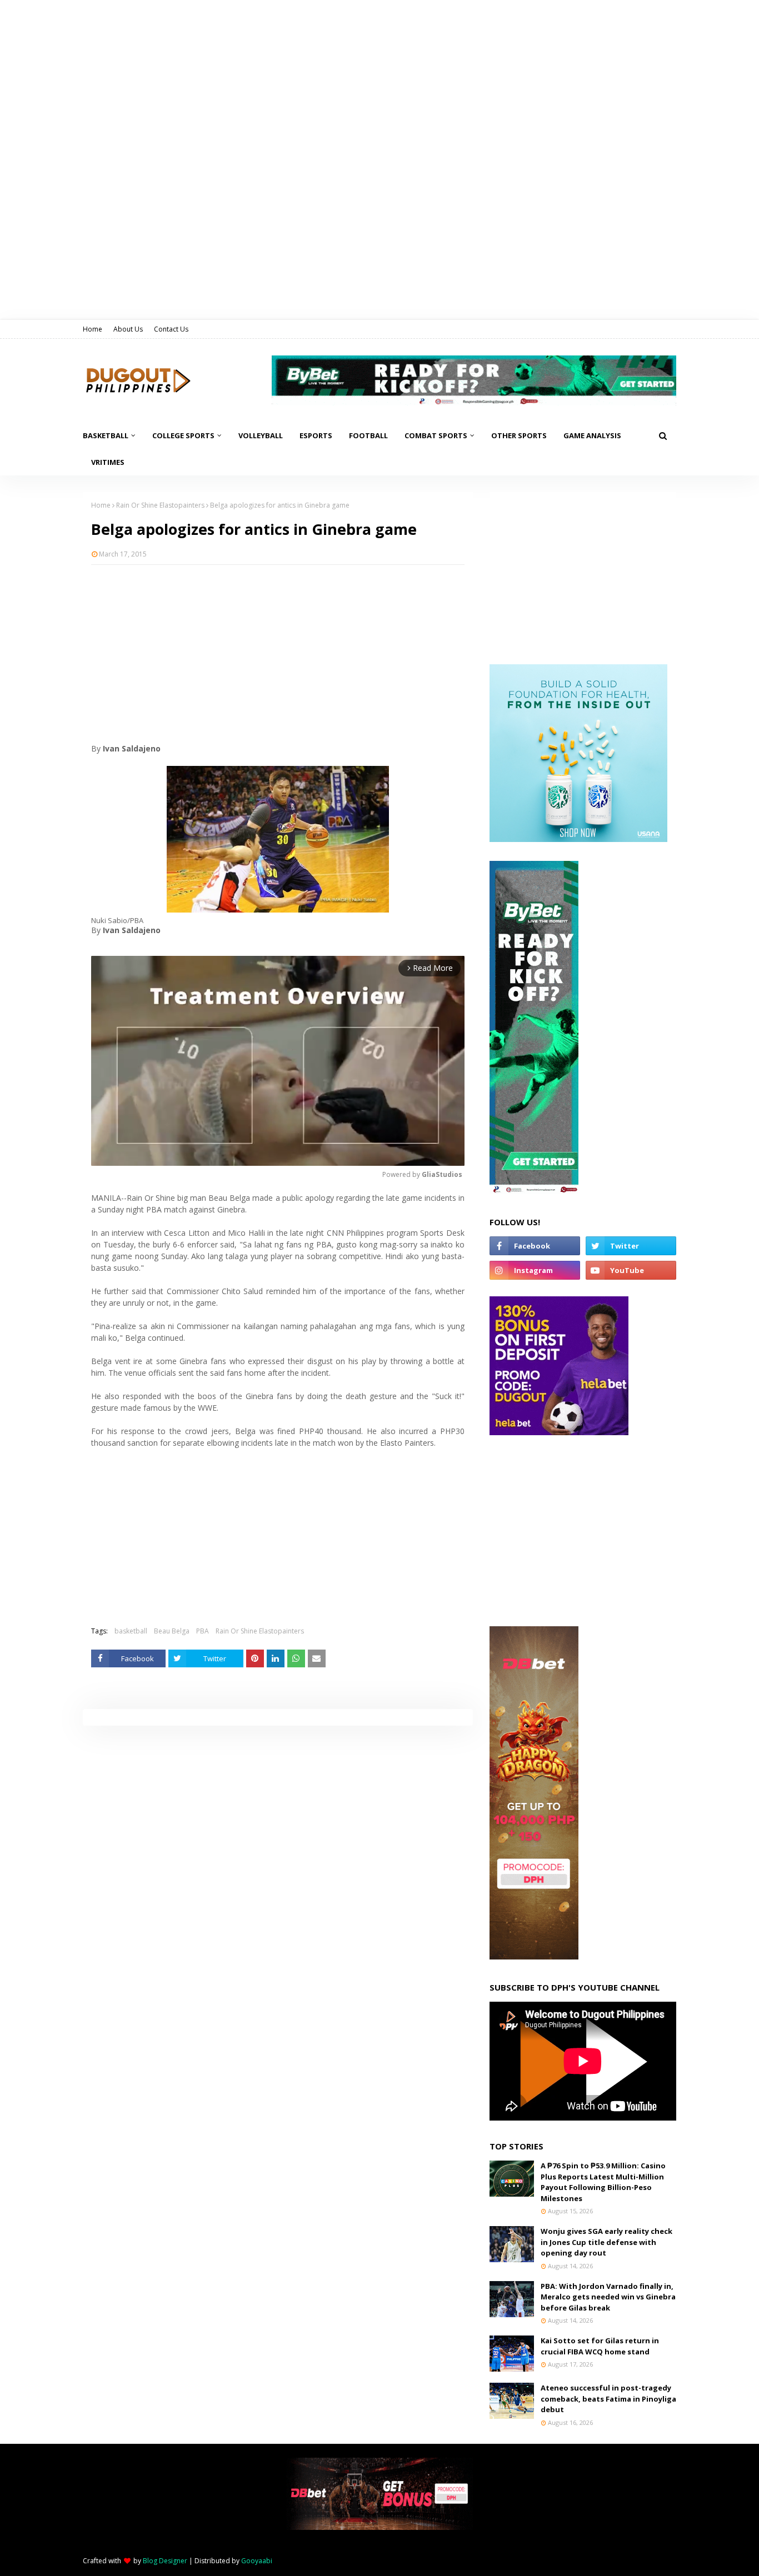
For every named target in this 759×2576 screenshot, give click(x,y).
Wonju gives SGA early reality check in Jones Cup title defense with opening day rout (606, 2242)
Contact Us (171, 329)
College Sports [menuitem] (183, 435)
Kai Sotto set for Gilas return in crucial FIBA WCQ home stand (600, 2346)
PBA (203, 1631)
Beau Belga (172, 1631)
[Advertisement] (278, 654)
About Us (128, 329)
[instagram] (535, 1270)
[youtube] (631, 1270)
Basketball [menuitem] (106, 435)
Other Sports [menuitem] (519, 435)
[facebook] (535, 1246)
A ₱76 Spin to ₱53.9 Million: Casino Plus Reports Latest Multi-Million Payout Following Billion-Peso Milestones (603, 2182)
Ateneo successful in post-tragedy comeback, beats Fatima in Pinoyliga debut (608, 2399)
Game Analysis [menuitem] (592, 435)
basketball (131, 1631)
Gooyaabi (257, 2561)
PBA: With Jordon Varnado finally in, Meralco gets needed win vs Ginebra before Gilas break (608, 2297)
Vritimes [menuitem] (108, 462)
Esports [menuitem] (316, 435)
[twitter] (631, 1246)
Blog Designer (165, 2561)
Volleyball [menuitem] (261, 435)
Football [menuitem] (368, 435)
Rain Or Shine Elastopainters (160, 505)
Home (93, 329)
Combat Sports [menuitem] (436, 435)
